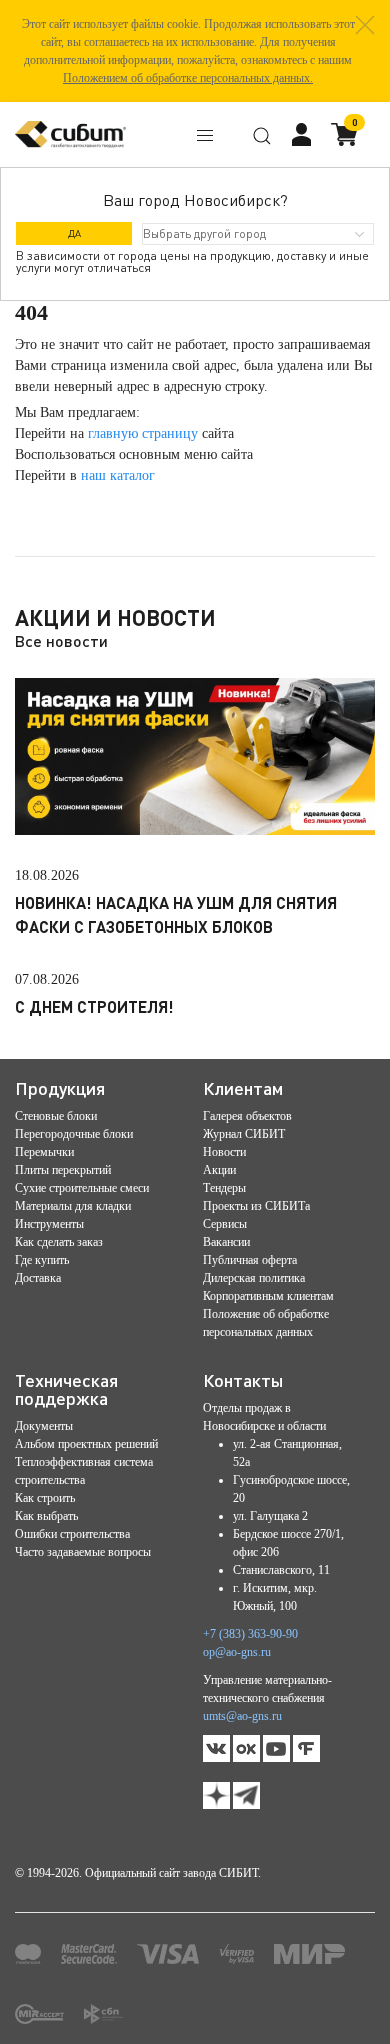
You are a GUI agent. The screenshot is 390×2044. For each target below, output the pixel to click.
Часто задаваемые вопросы (83, 1552)
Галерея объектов (247, 1116)
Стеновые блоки (56, 1116)
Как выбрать (46, 1516)
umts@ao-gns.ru (242, 1716)
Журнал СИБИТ (244, 1134)
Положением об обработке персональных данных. (188, 78)
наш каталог (118, 475)
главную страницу (143, 433)
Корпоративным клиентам (268, 1296)
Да (74, 233)
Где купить (42, 1260)
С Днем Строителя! (94, 1006)
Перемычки (44, 1152)
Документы (44, 1426)
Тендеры (224, 1188)
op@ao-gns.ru (237, 1652)
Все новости (61, 640)
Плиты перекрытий (63, 1170)
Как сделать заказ (59, 1242)
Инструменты (49, 1224)
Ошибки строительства (72, 1534)
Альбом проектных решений (86, 1444)
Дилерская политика (254, 1278)
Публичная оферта (250, 1260)
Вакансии (226, 1242)
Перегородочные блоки (74, 1134)
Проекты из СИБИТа (256, 1206)
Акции (219, 1170)
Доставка (38, 1278)
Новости (224, 1152)
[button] (365, 25)
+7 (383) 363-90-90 (250, 1634)
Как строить (45, 1498)
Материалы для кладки (73, 1206)
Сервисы (225, 1224)
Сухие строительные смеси (82, 1188)
